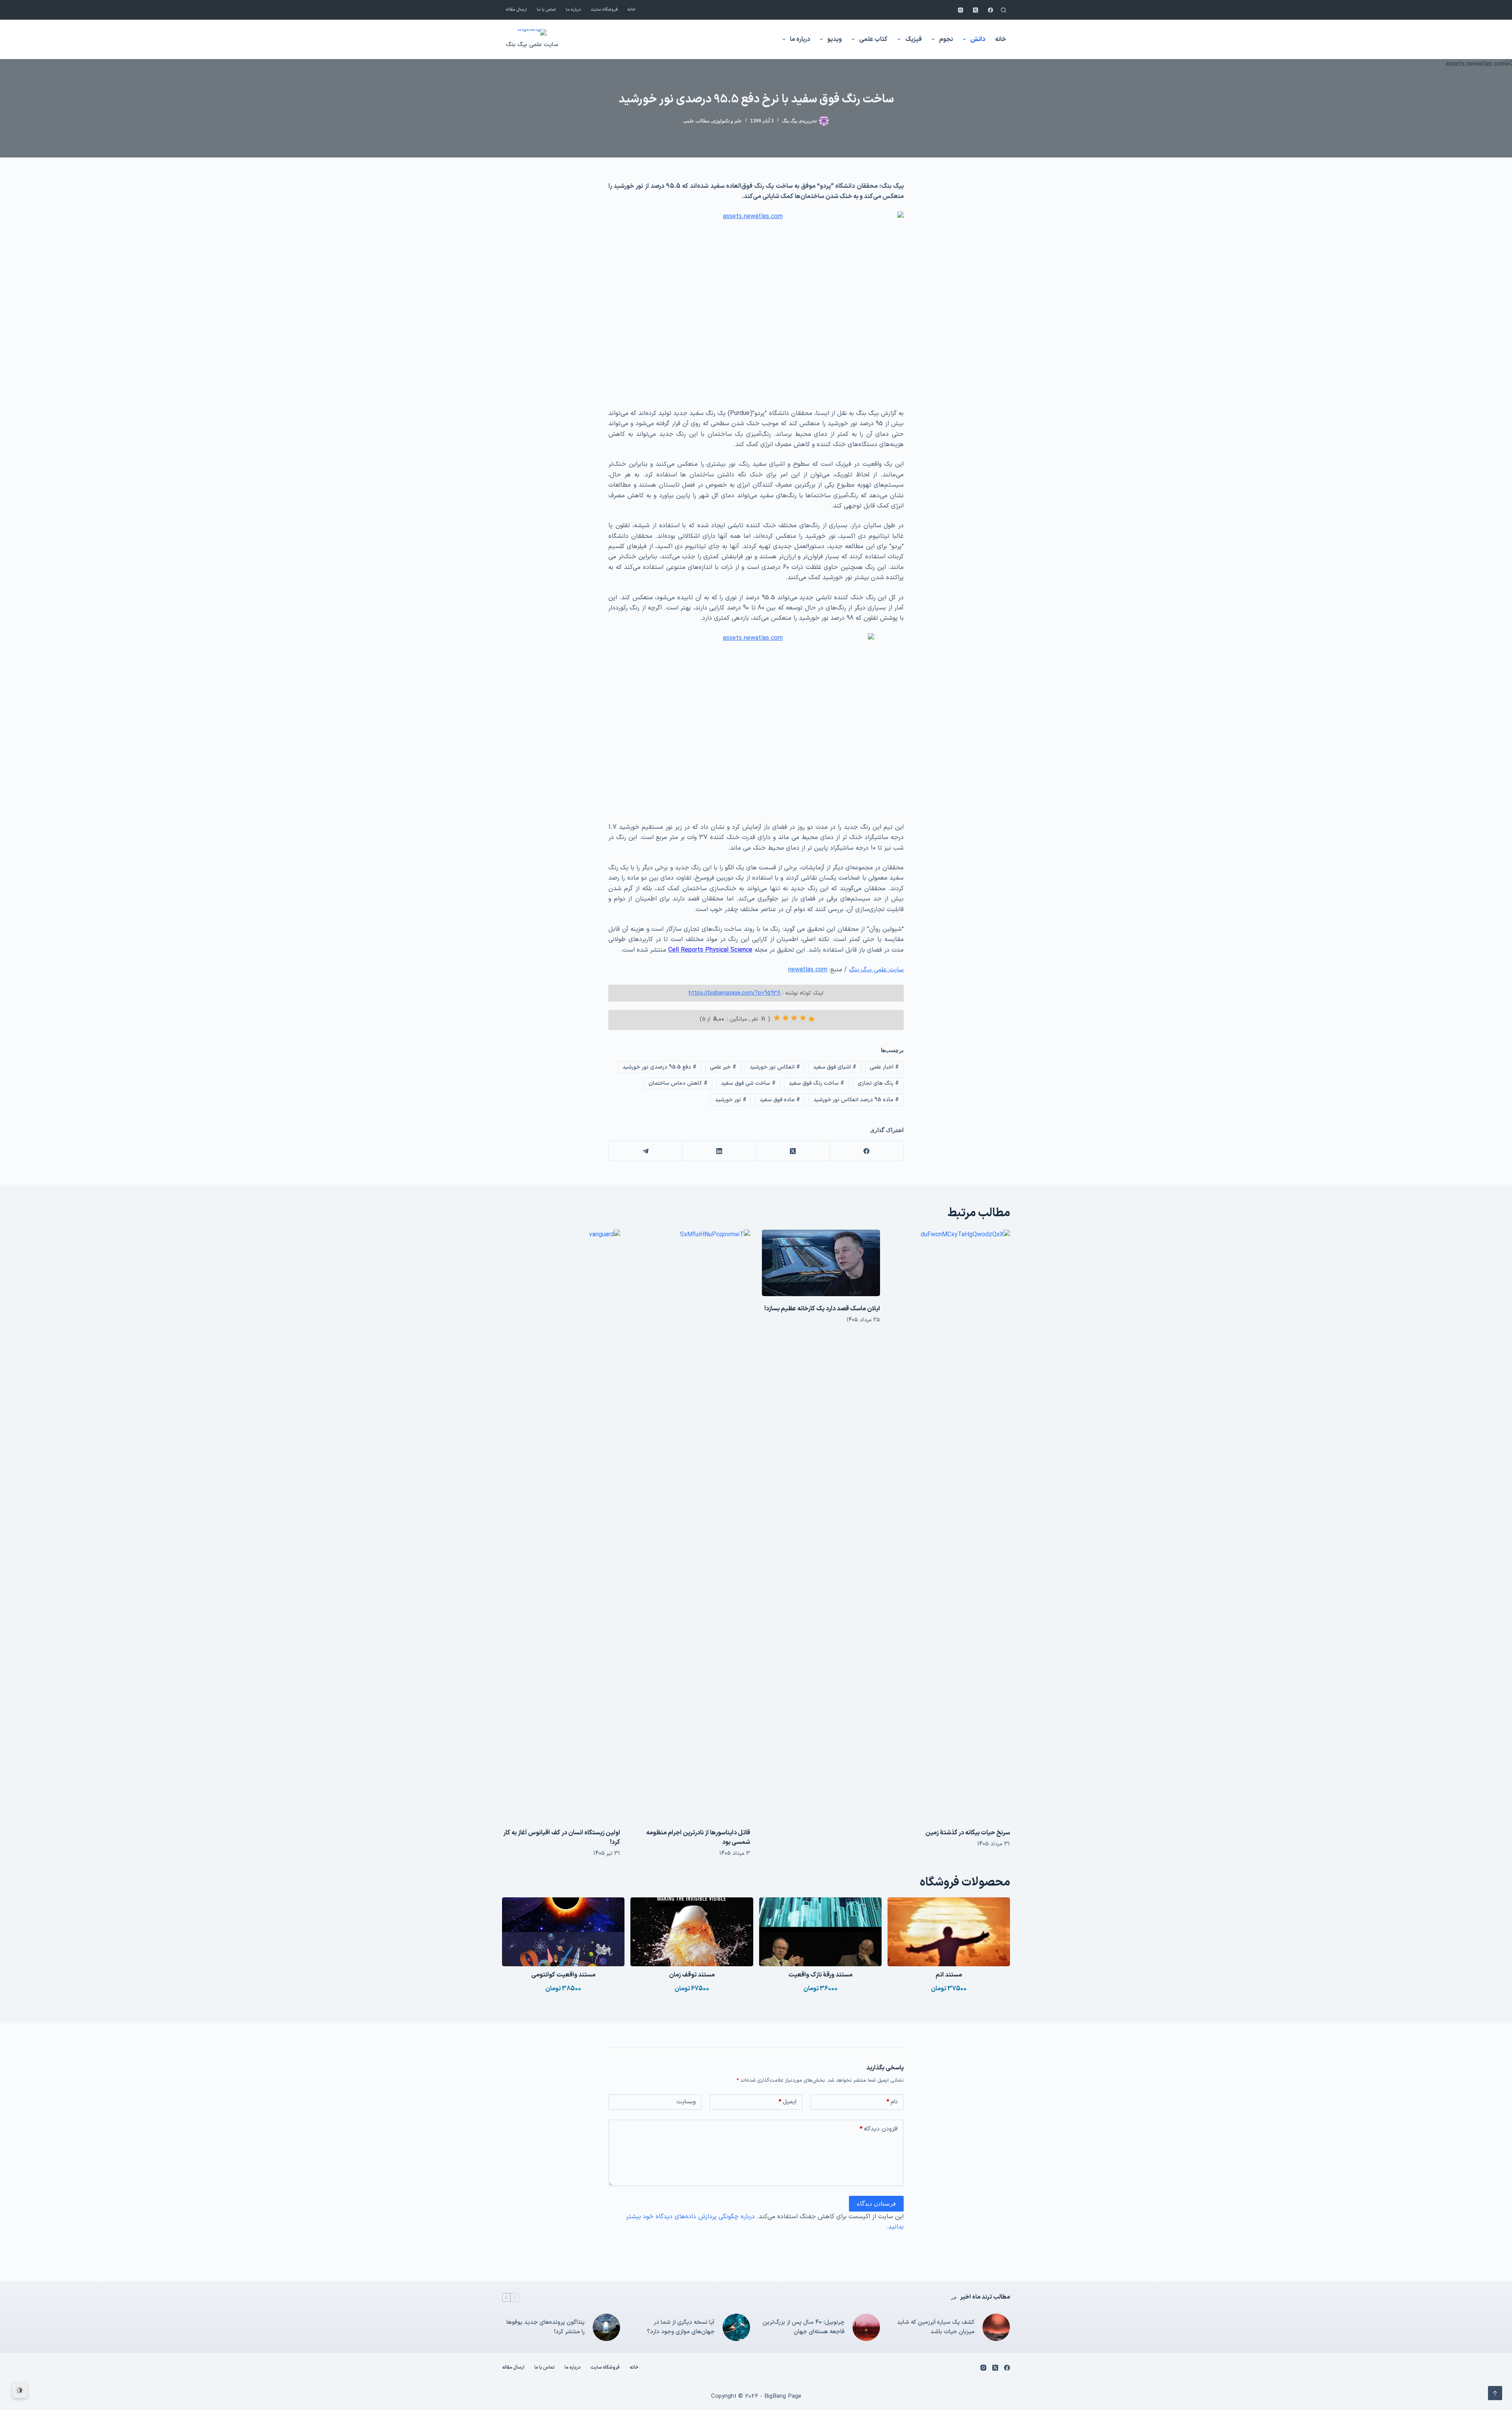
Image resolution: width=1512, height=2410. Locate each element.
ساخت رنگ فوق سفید (816, 1083)
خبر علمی (723, 1067)
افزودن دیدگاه (879, 2129)
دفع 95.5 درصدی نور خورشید (660, 1067)
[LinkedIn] (719, 1151)
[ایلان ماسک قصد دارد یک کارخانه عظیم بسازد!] (821, 1263)
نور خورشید (731, 1100)
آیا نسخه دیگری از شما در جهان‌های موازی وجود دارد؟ (681, 2327)
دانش (978, 39)
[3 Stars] (794, 1018)
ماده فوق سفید (780, 1100)
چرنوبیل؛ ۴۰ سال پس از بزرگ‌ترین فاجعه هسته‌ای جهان (804, 2327)
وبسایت (686, 2102)
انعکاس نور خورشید (775, 1067)
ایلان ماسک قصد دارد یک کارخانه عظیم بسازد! (822, 1309)
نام (892, 2102)
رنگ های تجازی (878, 1083)
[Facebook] (990, 10)
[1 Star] (812, 1019)
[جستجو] (1003, 10)
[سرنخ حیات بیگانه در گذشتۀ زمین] (951, 1525)
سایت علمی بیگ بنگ (532, 45)
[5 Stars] (777, 1018)
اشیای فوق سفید (835, 1067)
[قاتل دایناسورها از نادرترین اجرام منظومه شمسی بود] (691, 1525)
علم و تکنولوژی (727, 121)
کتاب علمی (873, 39)
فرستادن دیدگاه (876, 2203)
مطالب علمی (696, 121)
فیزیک (913, 39)
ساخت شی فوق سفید (748, 1083)
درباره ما (573, 10)
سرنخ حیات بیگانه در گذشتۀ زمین (968, 1833)
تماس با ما (546, 10)
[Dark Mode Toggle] (20, 2390)
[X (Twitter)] (976, 10)
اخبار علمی (884, 1067)
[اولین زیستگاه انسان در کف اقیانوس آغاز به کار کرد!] (561, 1525)
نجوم (946, 39)
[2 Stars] (803, 1018)
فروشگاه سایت (604, 10)
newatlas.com (808, 970)
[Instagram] (961, 10)
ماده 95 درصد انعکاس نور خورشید (856, 1100)
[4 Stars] (786, 1018)
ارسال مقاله (516, 10)
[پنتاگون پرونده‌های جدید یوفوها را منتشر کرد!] (606, 2327)
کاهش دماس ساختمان (678, 1083)
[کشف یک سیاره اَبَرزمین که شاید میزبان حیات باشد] (996, 2327)
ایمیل (787, 2102)
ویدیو (835, 39)
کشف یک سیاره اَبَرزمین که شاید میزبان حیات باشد (936, 2327)
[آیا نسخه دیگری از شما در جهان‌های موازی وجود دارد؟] (736, 2327)
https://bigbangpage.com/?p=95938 (735, 993)
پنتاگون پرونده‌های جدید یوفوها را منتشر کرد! (546, 2327)
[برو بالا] (1495, 2393)
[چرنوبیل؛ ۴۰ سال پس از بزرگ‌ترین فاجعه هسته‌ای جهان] (866, 2327)
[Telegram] (645, 1151)
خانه (632, 10)
